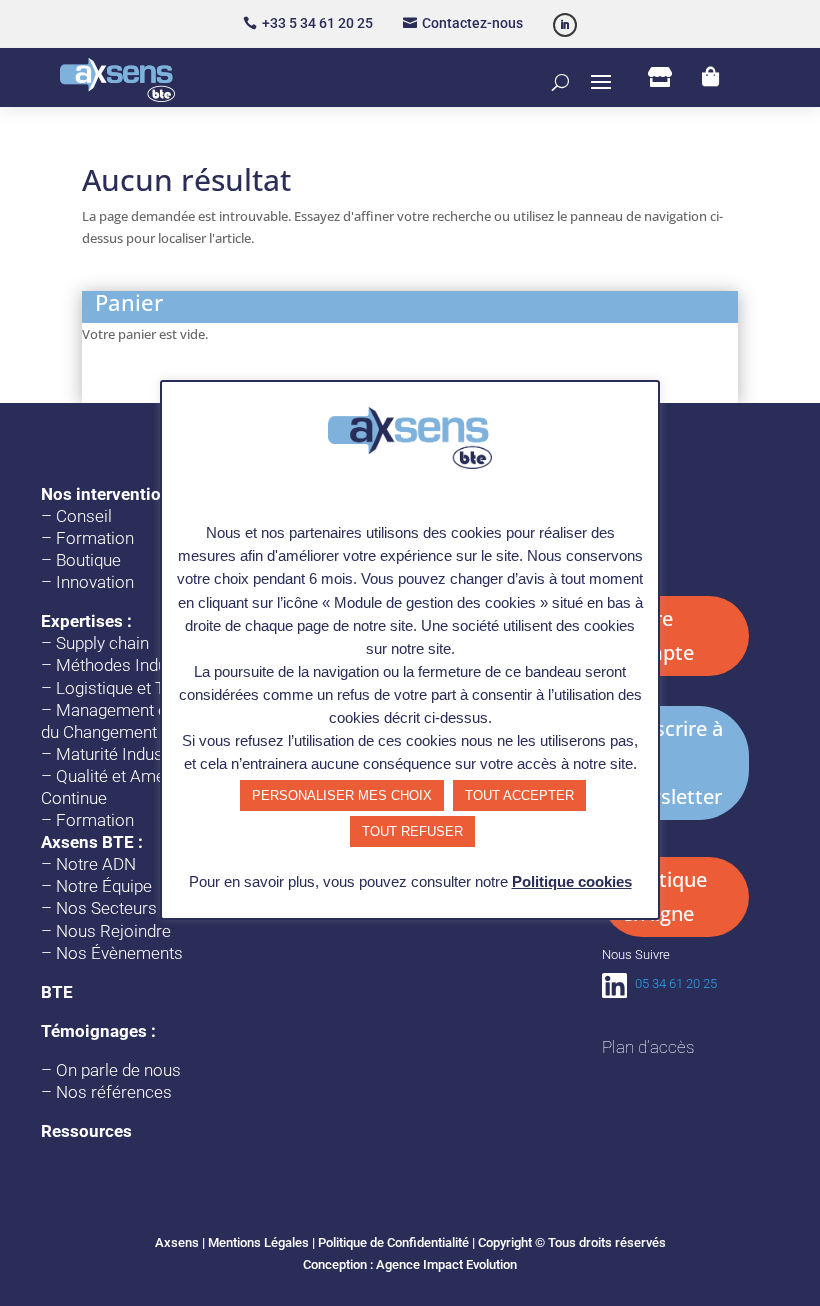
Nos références (114, 1092)
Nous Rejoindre (113, 931)
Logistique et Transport (141, 688)
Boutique (88, 560)
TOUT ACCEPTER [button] (519, 795)
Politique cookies (572, 881)
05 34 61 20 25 (676, 983)
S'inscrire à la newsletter (672, 762)
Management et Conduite (149, 710)
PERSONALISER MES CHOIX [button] (342, 795)
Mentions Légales (258, 1242)
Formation (95, 538)
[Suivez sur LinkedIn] (565, 25)
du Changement (99, 732)
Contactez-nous (472, 23)
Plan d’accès (648, 1047)
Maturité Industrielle (130, 754)
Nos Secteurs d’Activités (146, 908)
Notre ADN (96, 864)
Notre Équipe (104, 886)
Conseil (84, 516)
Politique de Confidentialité (393, 1242)
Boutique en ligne (664, 896)
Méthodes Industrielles (141, 665)
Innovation (95, 582)
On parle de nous (118, 1070)
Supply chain (102, 643)
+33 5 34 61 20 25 (317, 23)
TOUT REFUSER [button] (412, 831)
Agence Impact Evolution (446, 1264)
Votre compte (658, 635)
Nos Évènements (119, 953)
